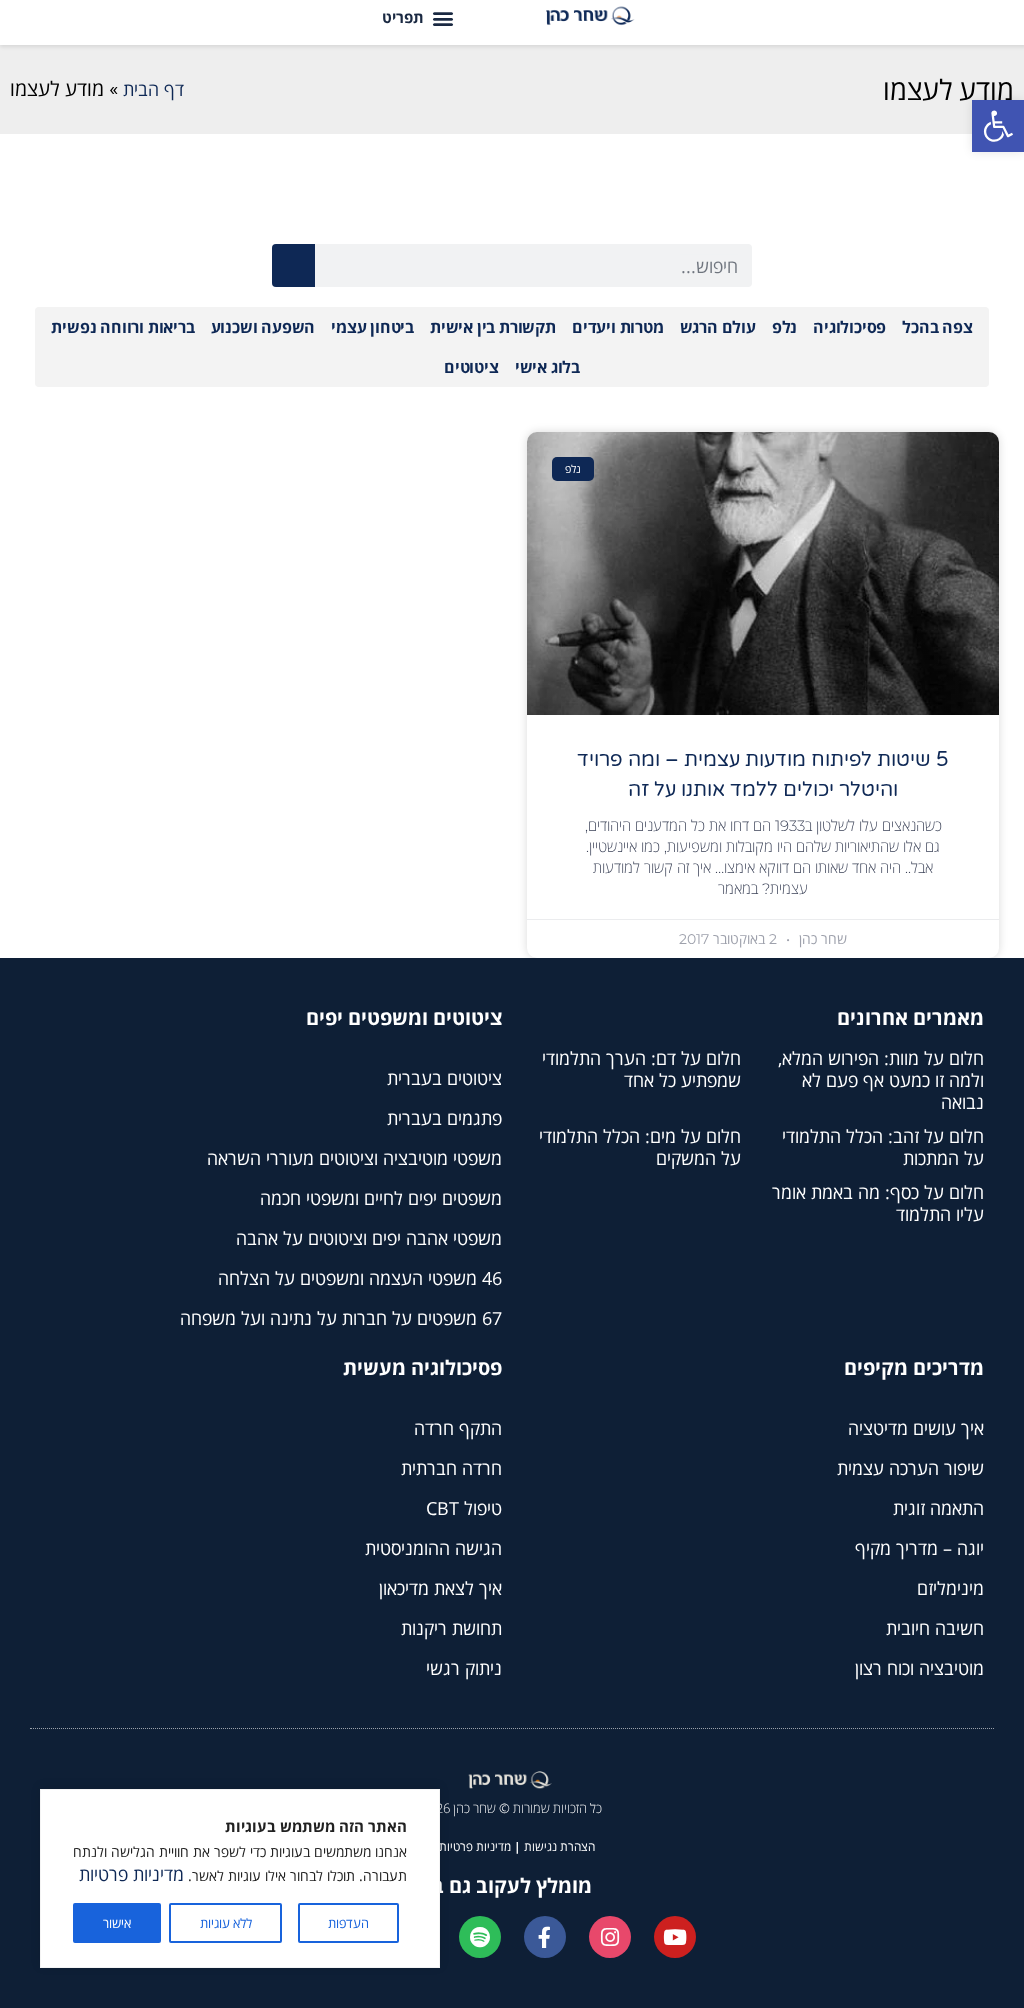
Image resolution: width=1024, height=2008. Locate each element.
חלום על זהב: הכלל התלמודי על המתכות (883, 1147)
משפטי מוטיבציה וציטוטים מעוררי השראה (354, 1158)
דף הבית (153, 89)
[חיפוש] (293, 265)
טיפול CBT (464, 1508)
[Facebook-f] (545, 1937)
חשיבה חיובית (935, 1628)
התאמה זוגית (938, 1508)
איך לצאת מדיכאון (440, 1588)
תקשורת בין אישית (493, 327)
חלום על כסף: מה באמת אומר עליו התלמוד (878, 1203)
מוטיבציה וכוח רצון (919, 1668)
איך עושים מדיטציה (916, 1428)
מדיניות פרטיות (131, 1874)
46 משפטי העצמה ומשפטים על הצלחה (360, 1278)
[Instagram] (610, 1937)
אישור (117, 1923)
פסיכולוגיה (849, 327)
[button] (998, 126)
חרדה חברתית (451, 1468)
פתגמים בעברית (444, 1118)
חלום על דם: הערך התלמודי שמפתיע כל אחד (641, 1069)
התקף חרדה (458, 1428)
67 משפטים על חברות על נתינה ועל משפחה (341, 1318)
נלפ (784, 327)
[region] (240, 1878)
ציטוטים (471, 367)
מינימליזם (950, 1588)
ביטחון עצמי (372, 327)
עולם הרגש (718, 327)
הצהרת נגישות (559, 1846)
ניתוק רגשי (464, 1668)
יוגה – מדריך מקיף (919, 1548)
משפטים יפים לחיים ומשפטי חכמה (381, 1198)
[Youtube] (675, 1937)
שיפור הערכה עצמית (910, 1468)
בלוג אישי (547, 367)
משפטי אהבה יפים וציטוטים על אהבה (369, 1238)
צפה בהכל (937, 327)
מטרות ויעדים (618, 327)
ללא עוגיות (226, 1923)
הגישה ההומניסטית (433, 1548)
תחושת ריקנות (451, 1628)
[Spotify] (480, 1937)
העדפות (348, 1923)
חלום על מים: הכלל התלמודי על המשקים (640, 1147)
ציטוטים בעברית (444, 1078)
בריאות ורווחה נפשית (122, 327)
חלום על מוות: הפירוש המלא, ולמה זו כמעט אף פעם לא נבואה (881, 1079)
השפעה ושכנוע (263, 327)
